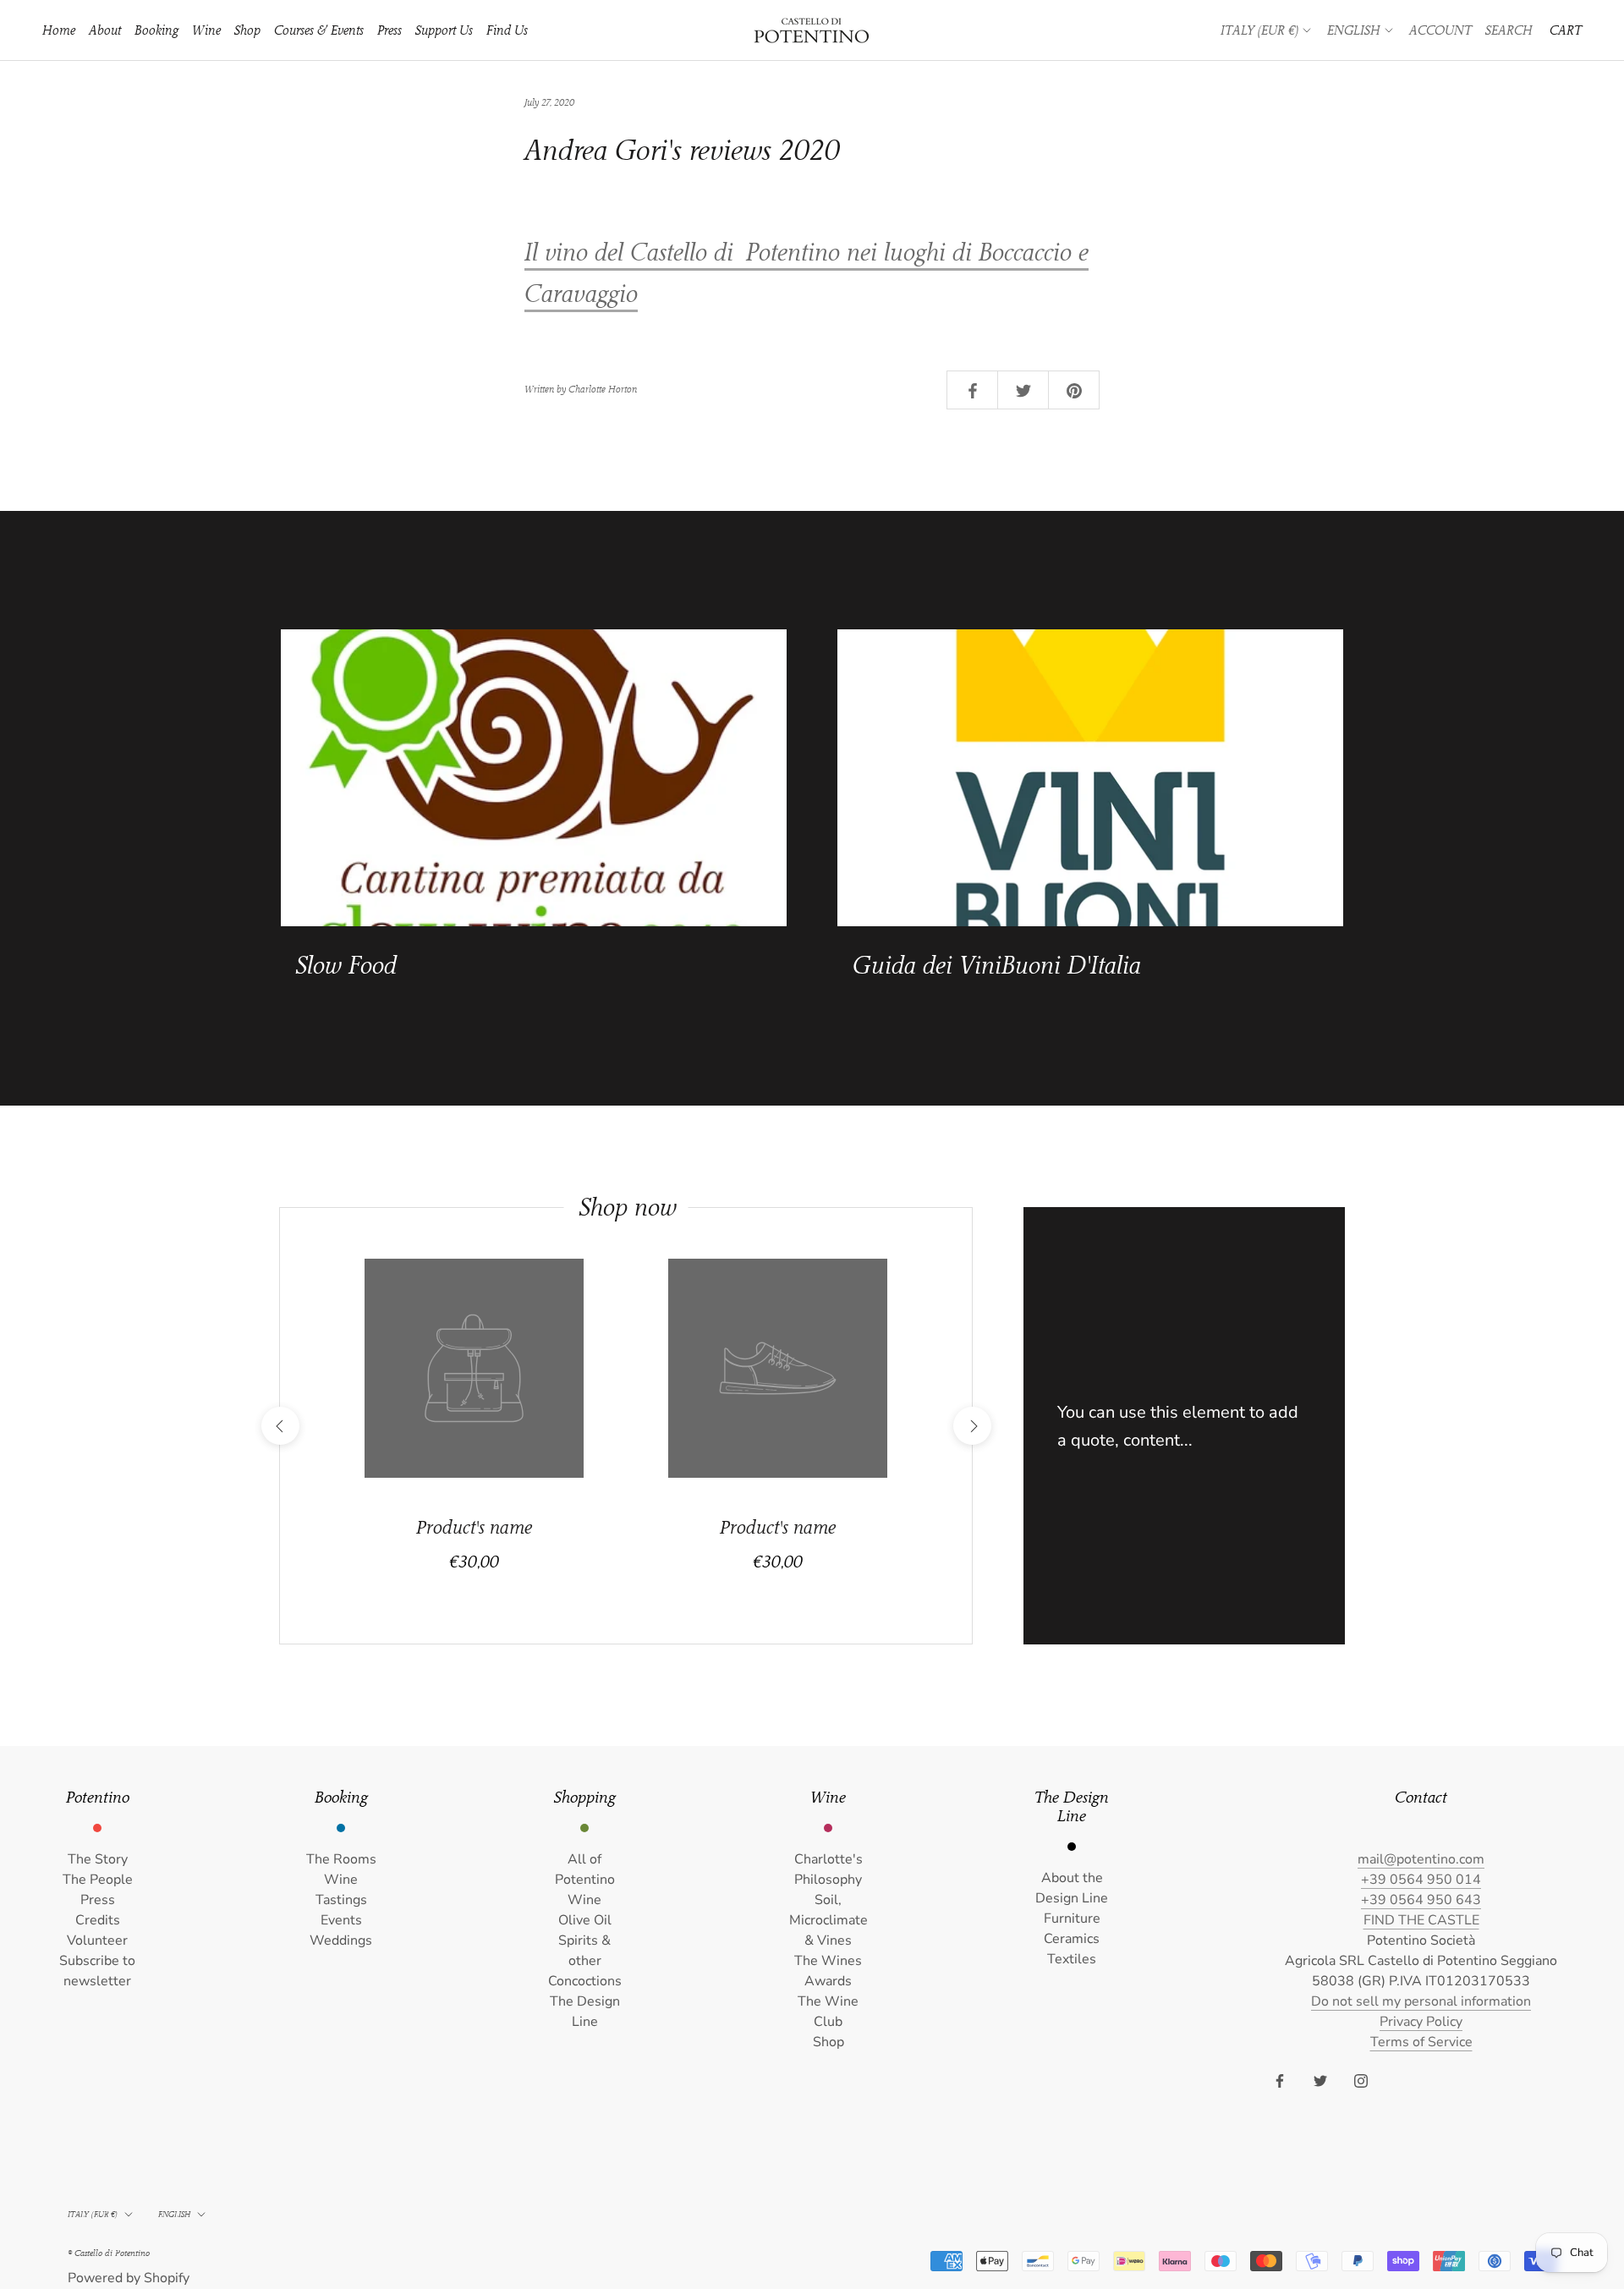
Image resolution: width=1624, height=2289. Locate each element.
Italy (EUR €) (1259, 30)
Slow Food (346, 966)
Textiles (1072, 1959)
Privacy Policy (1421, 2022)
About (105, 30)
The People (98, 1880)
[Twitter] (1320, 2080)
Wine (206, 30)
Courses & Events (319, 30)
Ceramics (1072, 1939)
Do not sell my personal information (1421, 2001)
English (1354, 30)
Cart (1566, 30)
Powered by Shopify (129, 2278)
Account (1440, 30)
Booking (156, 30)
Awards (828, 1981)
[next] (971, 1426)
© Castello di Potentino (109, 2253)
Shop (247, 30)
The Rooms (341, 1859)
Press (390, 30)
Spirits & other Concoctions (585, 1961)
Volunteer (97, 1940)
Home (59, 30)
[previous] (280, 1426)
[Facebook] (1280, 2080)
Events (341, 1920)
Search (1509, 30)
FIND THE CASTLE (1421, 1920)
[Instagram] (1361, 2080)
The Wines (828, 1961)
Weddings (341, 1940)
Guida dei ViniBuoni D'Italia (997, 966)
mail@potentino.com (1421, 1859)
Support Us (444, 30)
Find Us (507, 30)
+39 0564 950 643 (1421, 1900)
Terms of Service (1421, 2042)
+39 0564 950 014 (1421, 1880)
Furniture (1072, 1918)
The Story (98, 1859)
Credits (98, 1920)
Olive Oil (585, 1920)
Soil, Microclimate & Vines (828, 1920)
